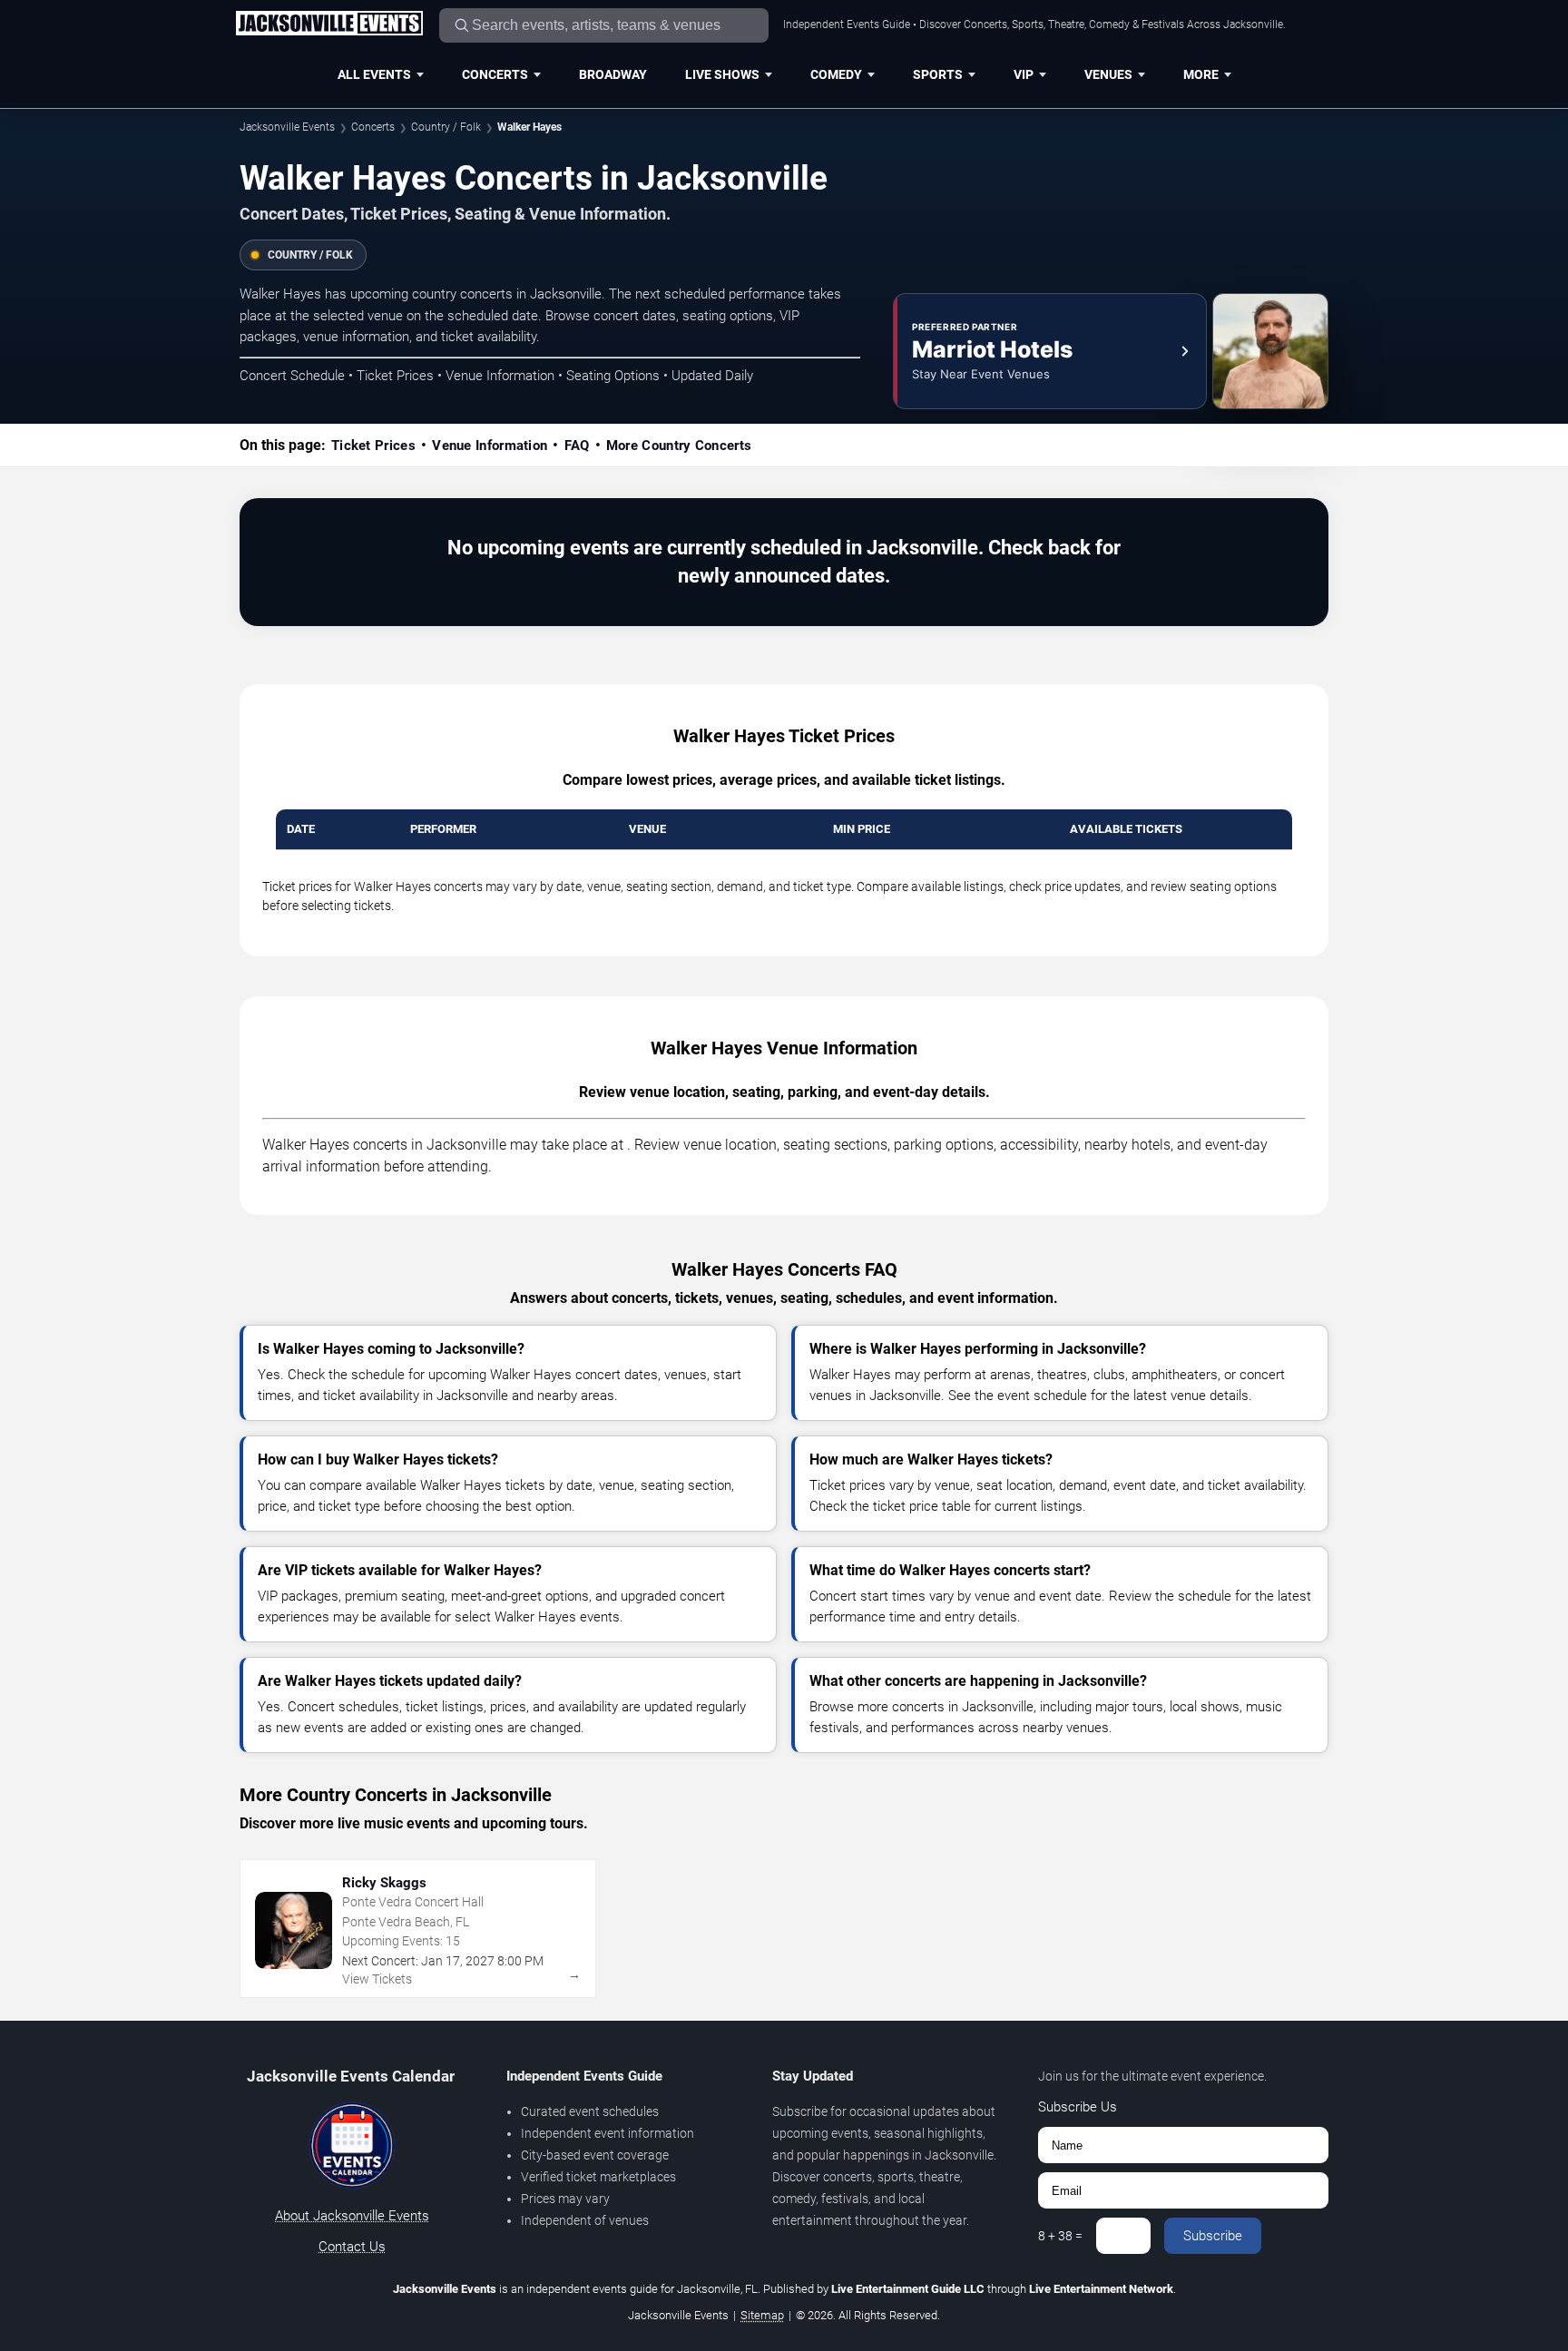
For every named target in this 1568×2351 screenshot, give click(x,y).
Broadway (613, 74)
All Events (374, 74)
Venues (1108, 74)
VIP (1024, 74)
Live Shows (722, 74)
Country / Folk (446, 127)
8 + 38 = (1060, 2236)
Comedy (836, 74)
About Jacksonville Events (352, 2216)
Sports (938, 74)
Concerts (495, 74)
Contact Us (352, 2247)
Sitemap (762, 2315)
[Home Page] (329, 24)
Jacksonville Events (287, 127)
